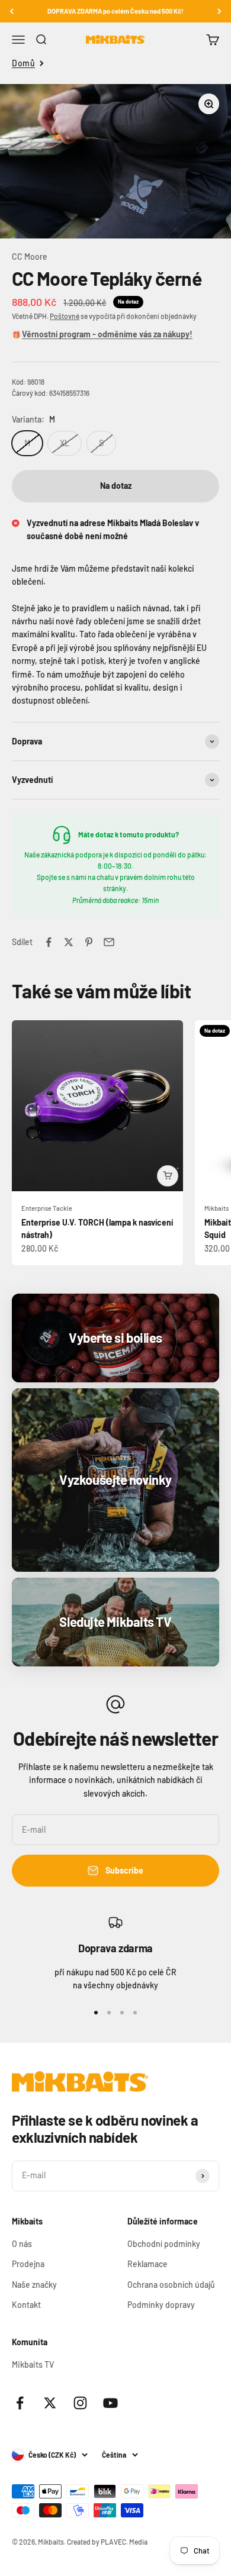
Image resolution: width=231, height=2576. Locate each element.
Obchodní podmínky (164, 2244)
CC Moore (30, 257)
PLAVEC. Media (124, 2542)
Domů (23, 63)
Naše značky (34, 2285)
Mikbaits (216, 1208)
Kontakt (26, 2305)
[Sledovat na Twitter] (50, 2403)
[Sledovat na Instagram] (80, 2403)
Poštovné (65, 316)
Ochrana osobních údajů (171, 2285)
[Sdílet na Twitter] (69, 942)
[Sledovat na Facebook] (20, 2403)
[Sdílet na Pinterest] (89, 942)
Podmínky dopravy (161, 2305)
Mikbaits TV (33, 2364)
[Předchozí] (12, 11)
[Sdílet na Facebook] (49, 942)
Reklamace (147, 2264)
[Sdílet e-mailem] (109, 942)
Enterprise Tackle (47, 1208)
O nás (22, 2244)
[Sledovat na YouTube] (110, 2403)
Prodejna (28, 2264)
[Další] (219, 11)
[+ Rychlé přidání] (168, 1176)
